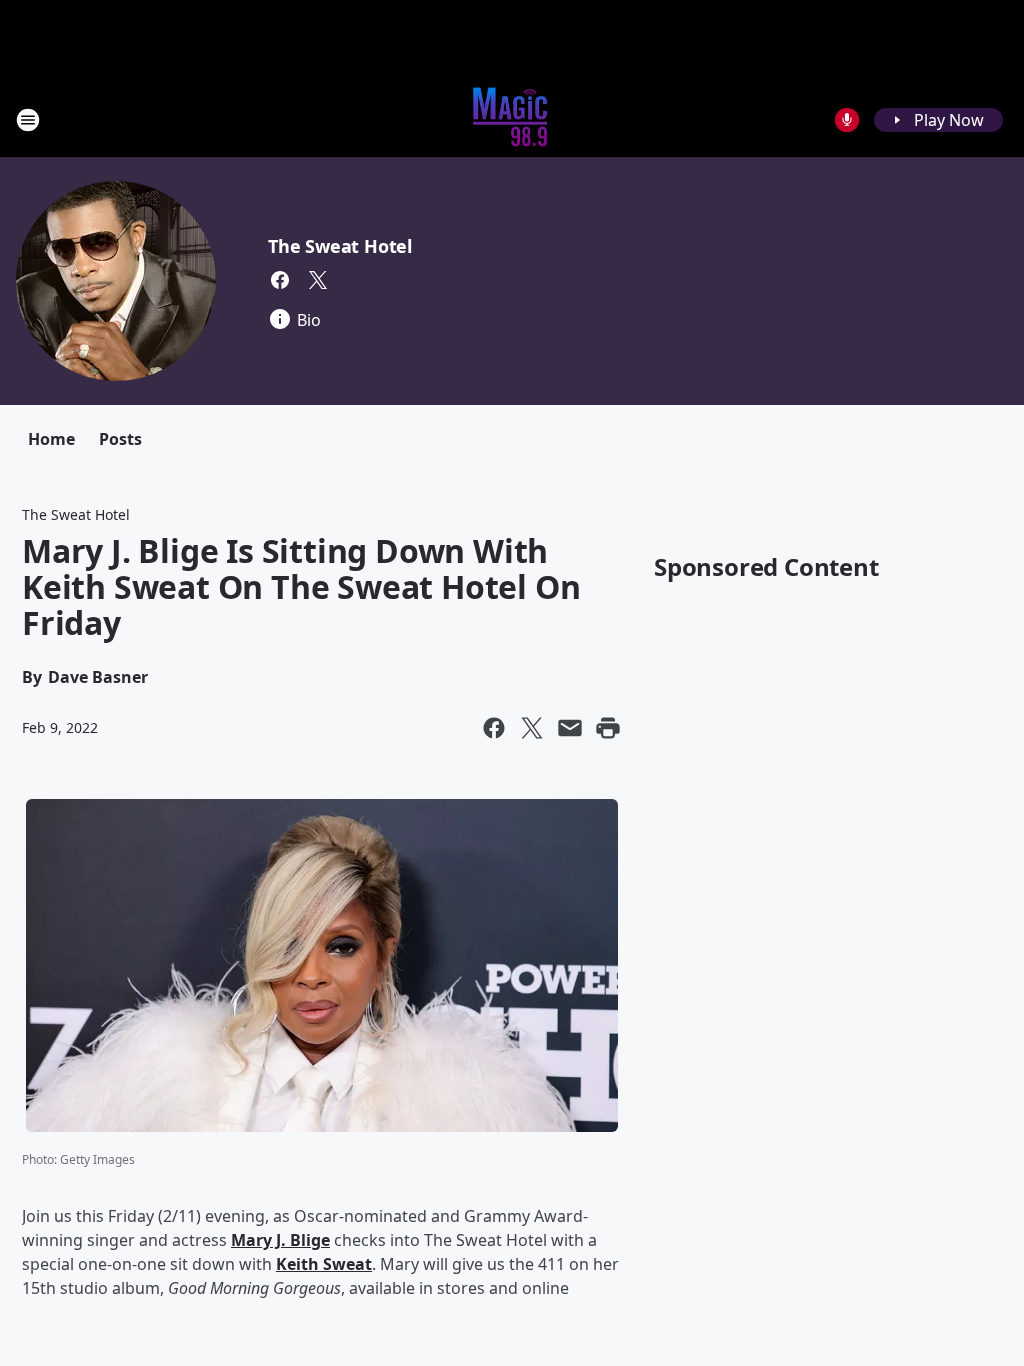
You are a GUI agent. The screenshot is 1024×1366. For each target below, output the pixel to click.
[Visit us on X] (318, 280)
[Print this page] (608, 728)
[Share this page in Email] (570, 728)
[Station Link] (512, 119)
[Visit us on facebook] (280, 280)
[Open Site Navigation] (28, 120)
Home (51, 439)
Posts (120, 439)
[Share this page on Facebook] (494, 728)
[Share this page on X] (532, 728)
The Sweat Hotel (340, 246)
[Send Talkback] (847, 120)
